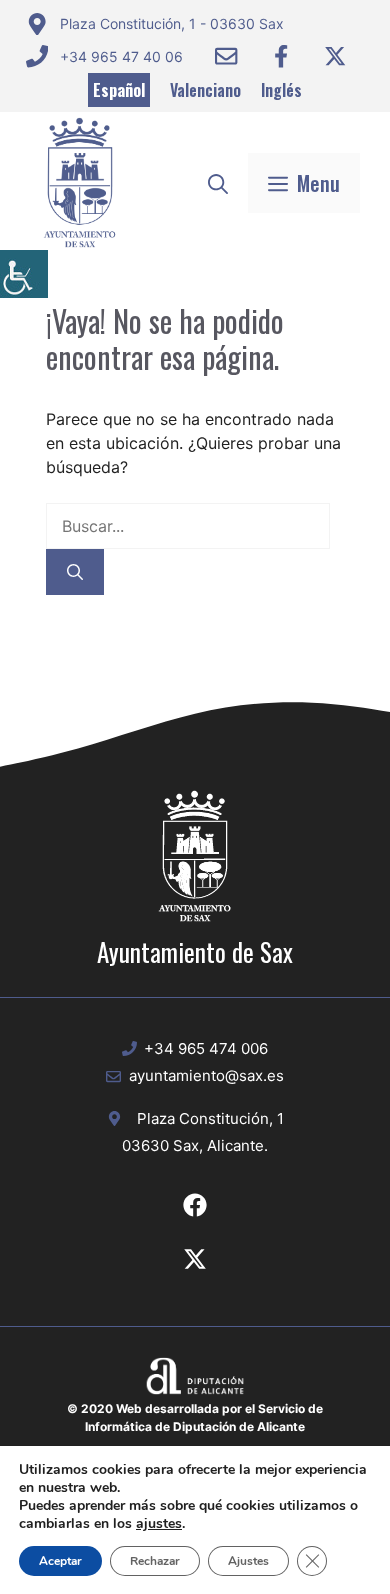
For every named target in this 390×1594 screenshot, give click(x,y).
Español (119, 90)
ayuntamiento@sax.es (206, 1075)
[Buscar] (75, 572)
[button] (218, 183)
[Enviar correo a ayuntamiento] (226, 56)
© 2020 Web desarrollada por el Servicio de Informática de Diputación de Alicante (195, 1417)
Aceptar (60, 1561)
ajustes (159, 1524)
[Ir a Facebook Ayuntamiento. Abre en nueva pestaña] (281, 56)
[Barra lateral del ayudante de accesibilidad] (24, 274)
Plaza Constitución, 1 (210, 1118)
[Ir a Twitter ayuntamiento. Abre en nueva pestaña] (335, 56)
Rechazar (155, 1561)
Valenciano (205, 90)
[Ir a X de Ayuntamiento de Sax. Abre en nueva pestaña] (195, 1259)
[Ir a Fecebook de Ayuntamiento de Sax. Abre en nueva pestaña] (195, 1205)
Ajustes (248, 1561)
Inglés (281, 90)
